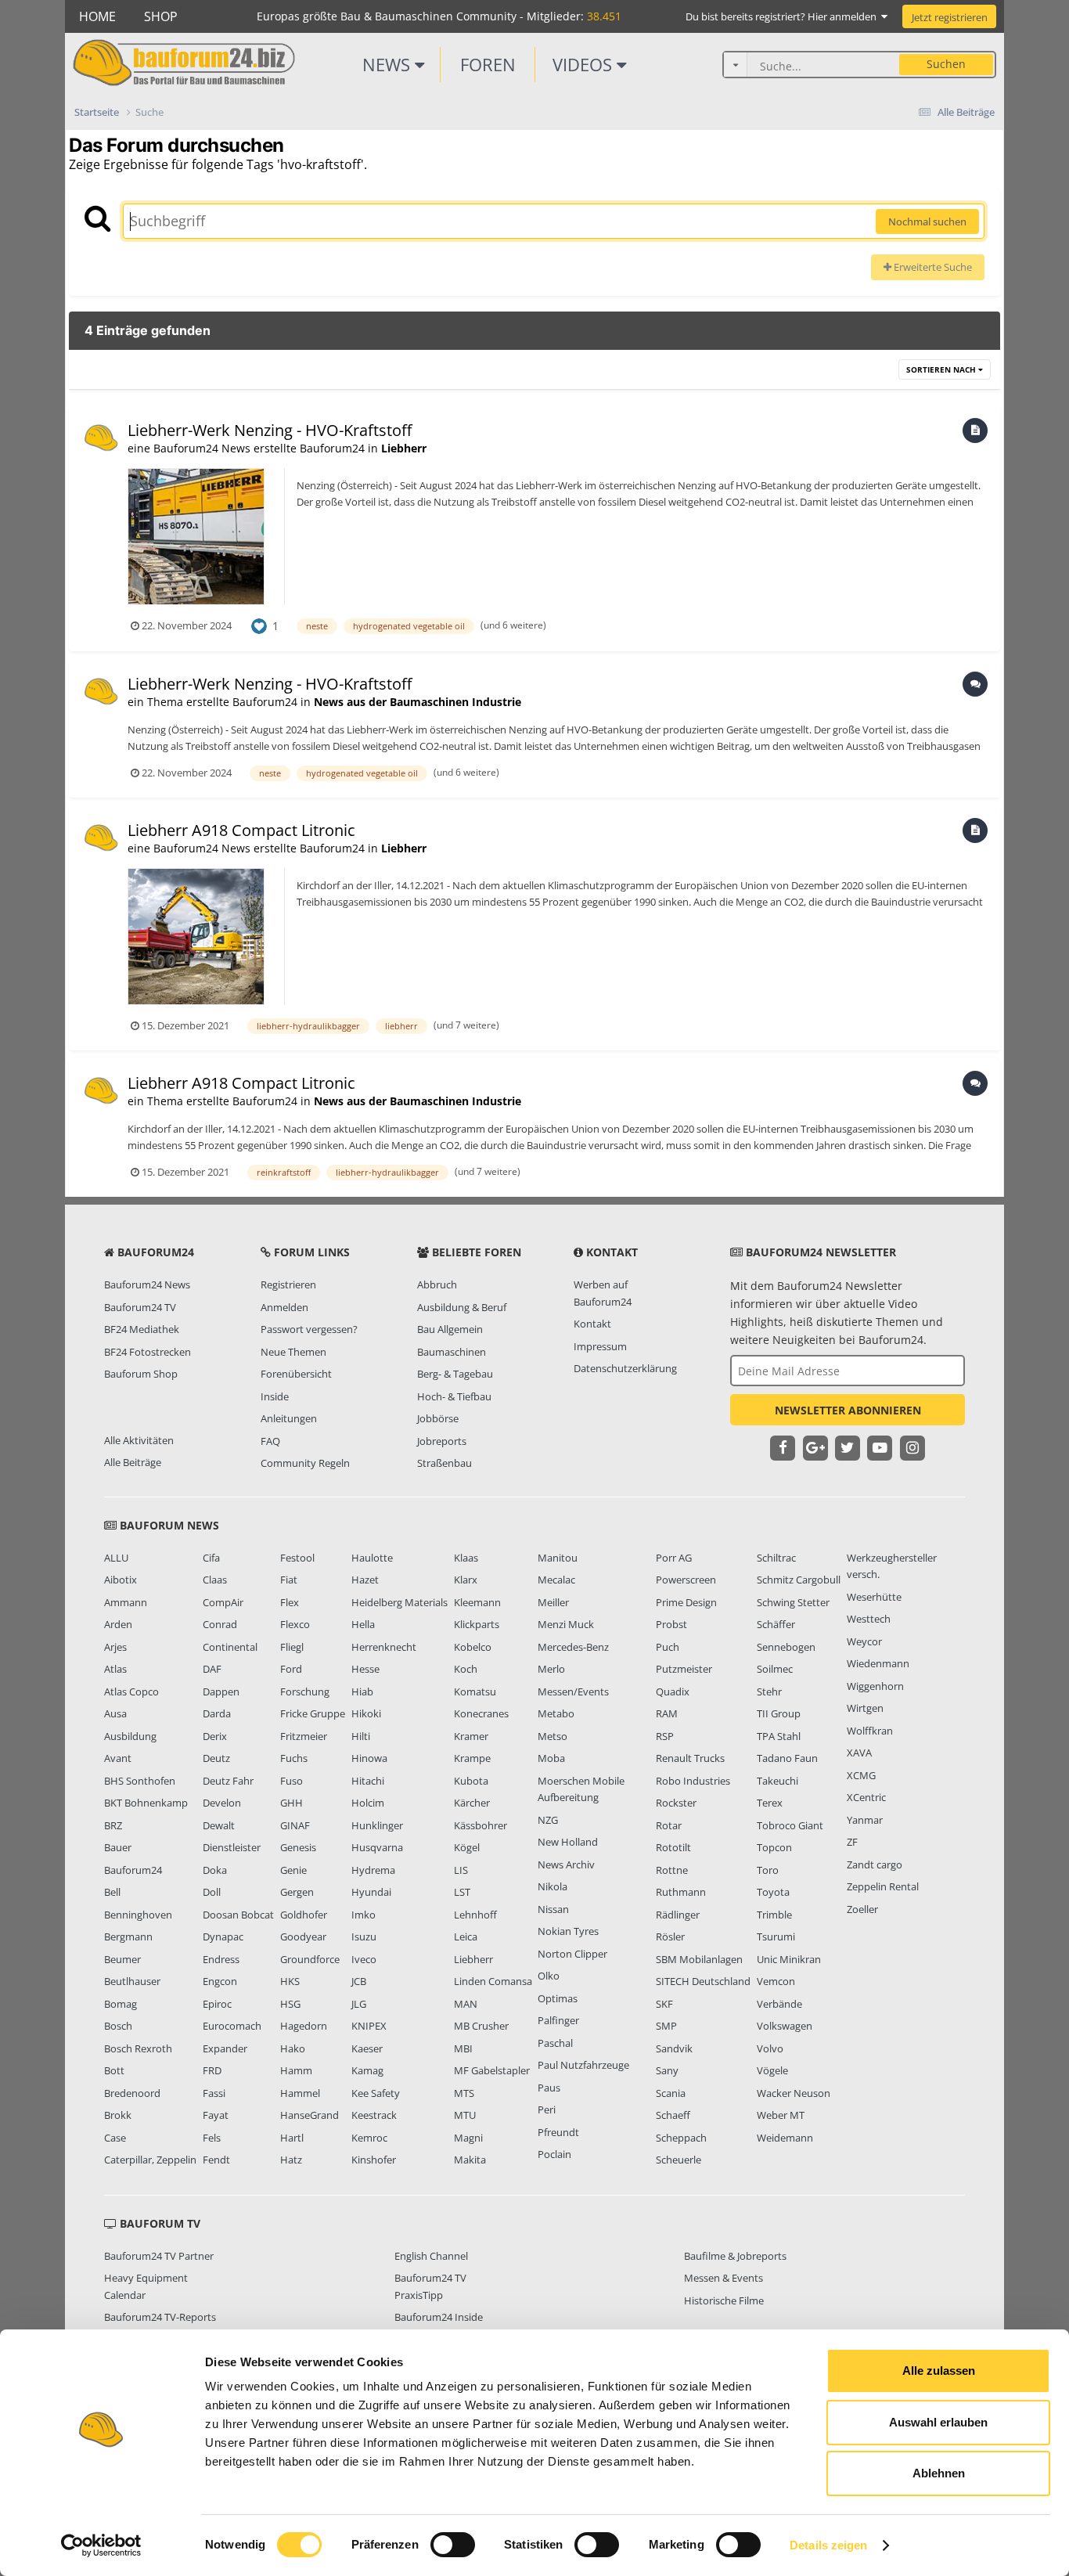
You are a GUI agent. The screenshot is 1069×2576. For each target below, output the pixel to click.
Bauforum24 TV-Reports (160, 2317)
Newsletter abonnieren (848, 1410)
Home (97, 16)
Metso (552, 1736)
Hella (363, 1624)
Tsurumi (776, 1937)
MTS (464, 2093)
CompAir (223, 1602)
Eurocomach (232, 2026)
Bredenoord (132, 2093)
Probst (671, 1624)
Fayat (216, 2115)
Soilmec (775, 1669)
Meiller (553, 1602)
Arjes (115, 1647)
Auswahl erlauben (938, 2422)
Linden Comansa (493, 1981)
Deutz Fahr (228, 1781)
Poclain (554, 2154)
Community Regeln (305, 1463)
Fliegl (292, 1647)
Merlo (551, 1669)
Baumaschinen (452, 1352)
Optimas (558, 1998)
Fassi (214, 2093)
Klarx (466, 1580)
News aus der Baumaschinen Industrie (418, 702)
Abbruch (437, 1284)
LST (462, 1892)
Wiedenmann (878, 1663)
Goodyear (303, 1937)
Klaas (466, 1558)
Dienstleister (232, 1847)
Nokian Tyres (568, 1931)
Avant (118, 1758)
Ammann (126, 1602)
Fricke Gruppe (313, 1713)
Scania (671, 2093)
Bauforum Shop (141, 1374)
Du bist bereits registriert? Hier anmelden (783, 16)
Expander (225, 2048)
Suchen (946, 64)
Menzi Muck (566, 1624)
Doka (215, 1870)
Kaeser (367, 2048)
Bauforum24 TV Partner (159, 2256)
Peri (547, 2109)
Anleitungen (289, 1418)
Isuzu (364, 1937)
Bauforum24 (133, 1870)
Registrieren (288, 1284)
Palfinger (558, 2020)
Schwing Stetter (793, 1602)
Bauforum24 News (147, 1284)
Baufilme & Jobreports (735, 2256)
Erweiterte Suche (932, 267)
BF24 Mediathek (142, 1329)
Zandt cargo (875, 1864)
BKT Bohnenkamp (146, 1803)
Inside (275, 1396)
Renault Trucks (690, 1758)
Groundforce (310, 1959)
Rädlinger (678, 1915)
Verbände (779, 2004)
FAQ (270, 1441)
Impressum (600, 1346)
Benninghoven (138, 1915)
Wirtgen (865, 1708)
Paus (549, 2088)
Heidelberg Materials (400, 1602)
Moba (551, 1758)
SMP (666, 2026)
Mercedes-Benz (573, 1647)
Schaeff (673, 2115)
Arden (118, 1624)
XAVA (859, 1753)
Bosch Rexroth (138, 2048)
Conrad (220, 1624)
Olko (549, 1976)
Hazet (365, 1580)
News (389, 64)
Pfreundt (558, 2132)
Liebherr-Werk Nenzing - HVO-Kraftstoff (270, 430)
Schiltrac (776, 1558)
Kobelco (473, 1647)
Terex (770, 1803)
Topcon (774, 1847)
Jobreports (442, 1441)
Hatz (291, 2160)
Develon (222, 1803)
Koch (466, 1669)
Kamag (367, 2070)
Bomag (121, 2004)
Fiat (289, 1580)
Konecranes (481, 1713)
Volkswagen (785, 2026)
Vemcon (776, 1981)
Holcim (368, 1803)
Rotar (669, 1825)
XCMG (861, 1775)
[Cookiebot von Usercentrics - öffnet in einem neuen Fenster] (101, 2545)
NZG (548, 1820)
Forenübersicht (296, 1374)
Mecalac (556, 1580)
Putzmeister (684, 1669)
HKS (290, 1981)
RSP (665, 1736)
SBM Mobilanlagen (699, 1959)
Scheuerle (678, 2160)
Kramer (471, 1736)
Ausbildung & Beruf (462, 1307)
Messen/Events (573, 1692)
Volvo (770, 2048)
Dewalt (219, 1825)
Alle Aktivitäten (139, 1440)
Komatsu (475, 1692)
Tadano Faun (787, 1758)
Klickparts (477, 1624)
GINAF (295, 1825)
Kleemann (477, 1602)
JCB (359, 1981)
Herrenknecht (384, 1647)
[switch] (453, 2545)
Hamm (296, 2070)
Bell (112, 1892)
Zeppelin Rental (883, 1886)
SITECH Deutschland (703, 1981)
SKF (664, 2004)
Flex (290, 1602)
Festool (297, 1558)
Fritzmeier (304, 1736)
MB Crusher (481, 2026)
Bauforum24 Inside (439, 2317)
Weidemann (785, 2138)
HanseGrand (310, 2115)
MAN (466, 2004)
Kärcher (472, 1803)
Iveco (364, 1959)
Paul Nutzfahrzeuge (583, 2065)
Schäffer (776, 1624)
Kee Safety (376, 2093)
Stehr (769, 1692)
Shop (161, 16)
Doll (212, 1892)
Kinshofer (374, 2160)
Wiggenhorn (875, 1686)
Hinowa (369, 1758)
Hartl (292, 2138)
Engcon (220, 1981)
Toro (768, 1870)
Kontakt (592, 1324)
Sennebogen (786, 1647)
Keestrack (374, 2115)
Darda (217, 1713)
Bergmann (128, 1937)
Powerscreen (686, 1580)
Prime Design (686, 1602)
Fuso (292, 1781)
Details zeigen (828, 2545)
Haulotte (372, 1558)
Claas (215, 1580)
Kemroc (369, 2138)
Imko (364, 1915)
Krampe (472, 1758)
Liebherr (404, 448)
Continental (230, 1647)
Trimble (774, 1915)
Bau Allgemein (450, 1329)
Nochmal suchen (927, 222)
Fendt (216, 2160)
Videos (585, 64)
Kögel (467, 1847)
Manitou (558, 1558)
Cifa (211, 1558)
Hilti (361, 1736)
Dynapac (223, 1937)
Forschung (305, 1692)
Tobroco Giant (790, 1825)
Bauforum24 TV (140, 1307)
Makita (470, 2160)
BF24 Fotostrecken (148, 1352)
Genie (293, 1870)
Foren (488, 64)
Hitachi (368, 1781)
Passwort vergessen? (309, 1329)
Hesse (365, 1669)
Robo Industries (693, 1781)
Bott (114, 2070)
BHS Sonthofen (140, 1781)
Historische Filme (724, 2300)
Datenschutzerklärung (625, 1368)
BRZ (113, 1825)
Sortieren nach (942, 369)
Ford (291, 1669)
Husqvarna (377, 1847)
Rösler (670, 1937)
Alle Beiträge (133, 1462)
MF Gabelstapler (492, 2070)
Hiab (362, 1692)
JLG (359, 2004)
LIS (461, 1870)
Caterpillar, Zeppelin (150, 2160)
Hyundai (371, 1892)
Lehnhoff (475, 1915)
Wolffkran (870, 1731)
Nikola (552, 1886)
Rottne (672, 1870)
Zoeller (862, 1909)
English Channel (431, 2256)
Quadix (673, 1692)
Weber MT (781, 2115)
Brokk (118, 2115)
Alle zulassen (939, 2371)
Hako (293, 2048)
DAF (212, 1669)
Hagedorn (304, 2026)
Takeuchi (777, 1781)
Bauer (118, 1847)
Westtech (869, 1619)
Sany (667, 2070)
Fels (212, 2138)
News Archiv (566, 1864)
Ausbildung (130, 1736)
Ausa (115, 1713)
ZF (852, 1842)
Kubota (471, 1781)
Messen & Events (723, 2278)
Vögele (772, 2070)
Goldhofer (304, 1915)
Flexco (295, 1624)
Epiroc (217, 2004)
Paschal (555, 2043)
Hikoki (366, 1713)
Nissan (553, 1909)
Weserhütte (874, 1597)
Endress (221, 1959)
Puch (668, 1647)
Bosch (118, 2026)
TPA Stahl (779, 1736)
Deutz (216, 1758)
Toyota (773, 1892)
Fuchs (294, 1758)
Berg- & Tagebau (455, 1374)
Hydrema (373, 1870)
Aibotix (121, 1580)
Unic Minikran (789, 1959)
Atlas (115, 1669)
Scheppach (681, 2138)
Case (115, 2138)
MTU (465, 2115)
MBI (463, 2048)
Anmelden (284, 1307)
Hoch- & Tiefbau (454, 1396)
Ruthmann (681, 1892)
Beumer (122, 1959)
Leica (466, 1937)
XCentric (866, 1797)
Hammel (300, 2093)
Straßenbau (445, 1463)
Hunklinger (377, 1825)
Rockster (676, 1803)
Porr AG (674, 1558)
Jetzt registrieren (950, 17)
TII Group (779, 1713)
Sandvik (674, 2048)
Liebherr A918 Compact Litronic (241, 830)
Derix (215, 1736)
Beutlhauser (132, 1981)
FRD (212, 2070)
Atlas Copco (131, 1692)
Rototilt (673, 1847)
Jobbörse (438, 1418)
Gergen (297, 1892)
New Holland (568, 1842)
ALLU (116, 1558)
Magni (468, 2138)
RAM (667, 1713)
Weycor (864, 1641)
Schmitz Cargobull (799, 1580)
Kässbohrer (481, 1825)
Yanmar (865, 1820)
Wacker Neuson (794, 2093)
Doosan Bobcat (238, 1915)
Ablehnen (939, 2473)
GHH (292, 1803)
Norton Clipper (572, 1954)
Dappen (221, 1692)
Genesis (298, 1847)
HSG (290, 2004)
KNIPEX (369, 2026)
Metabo (556, 1713)
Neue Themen (293, 1352)
